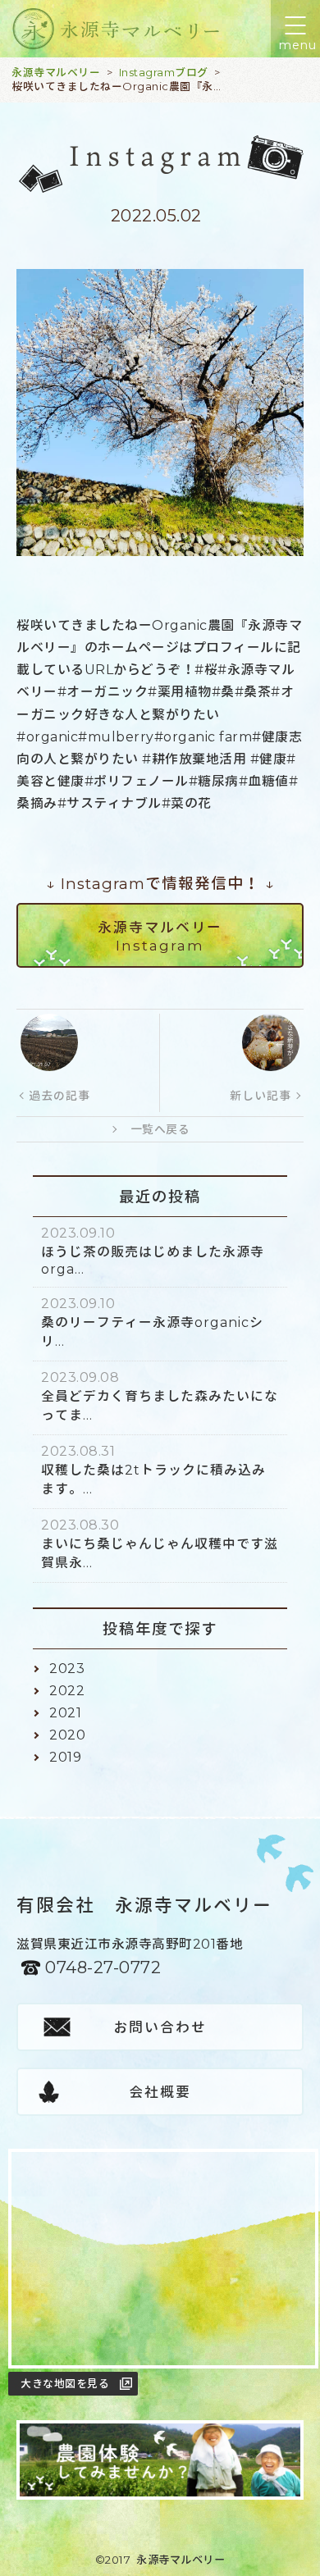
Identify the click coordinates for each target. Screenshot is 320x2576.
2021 (65, 1713)
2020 (67, 1735)
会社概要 (160, 2092)
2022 (67, 1691)
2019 (65, 1757)
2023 (67, 1669)
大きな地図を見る (65, 2383)
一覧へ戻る (160, 1129)
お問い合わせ (160, 2027)
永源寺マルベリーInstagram (160, 937)
